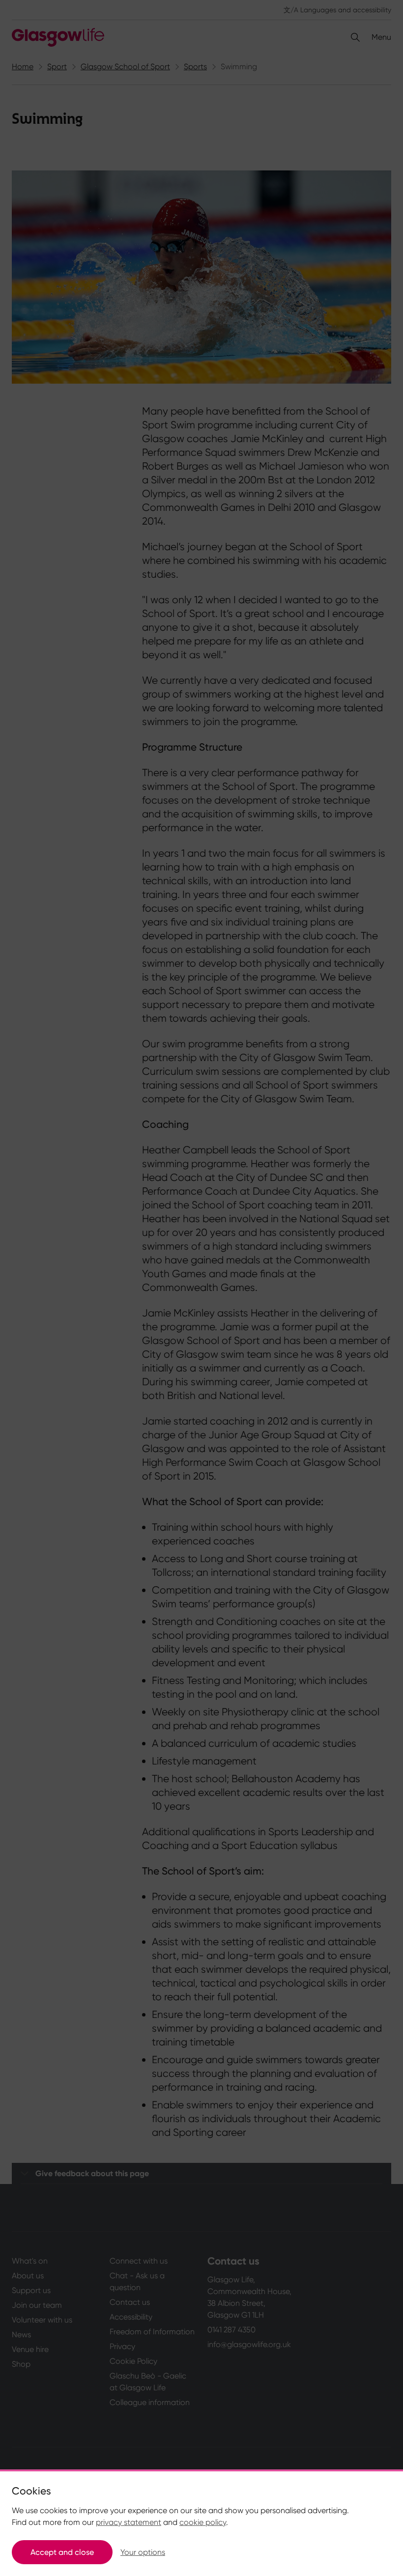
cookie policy (203, 2522)
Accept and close (62, 2552)
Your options (143, 2552)
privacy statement (129, 2522)
